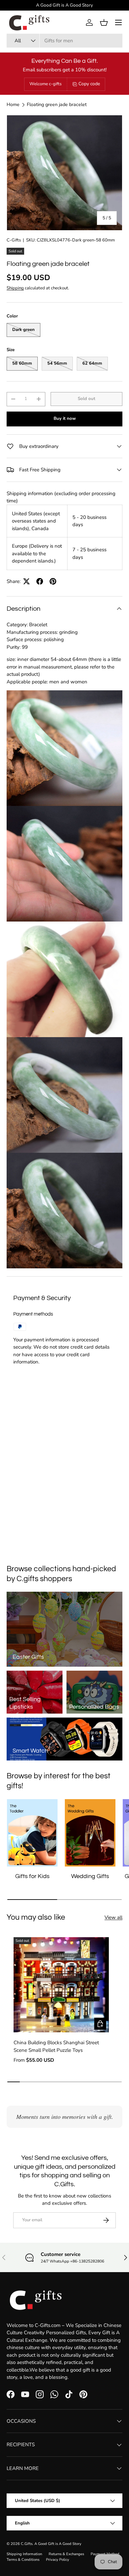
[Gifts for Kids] (32, 1833)
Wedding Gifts (90, 1876)
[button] (104, 22)
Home (13, 105)
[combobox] (64, 41)
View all (113, 1917)
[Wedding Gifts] (90, 1833)
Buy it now (65, 418)
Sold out (86, 399)
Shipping (15, 288)
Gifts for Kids (32, 1876)
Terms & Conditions (23, 2560)
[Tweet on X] (26, 581)
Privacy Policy (58, 2560)
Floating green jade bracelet (57, 105)
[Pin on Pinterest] (53, 581)
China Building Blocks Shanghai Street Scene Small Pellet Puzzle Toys (56, 2046)
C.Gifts (27, 2544)
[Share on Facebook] (40, 581)
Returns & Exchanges (66, 2554)
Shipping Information (24, 2554)
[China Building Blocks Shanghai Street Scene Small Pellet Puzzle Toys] (61, 1985)
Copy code (89, 84)
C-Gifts (14, 240)
